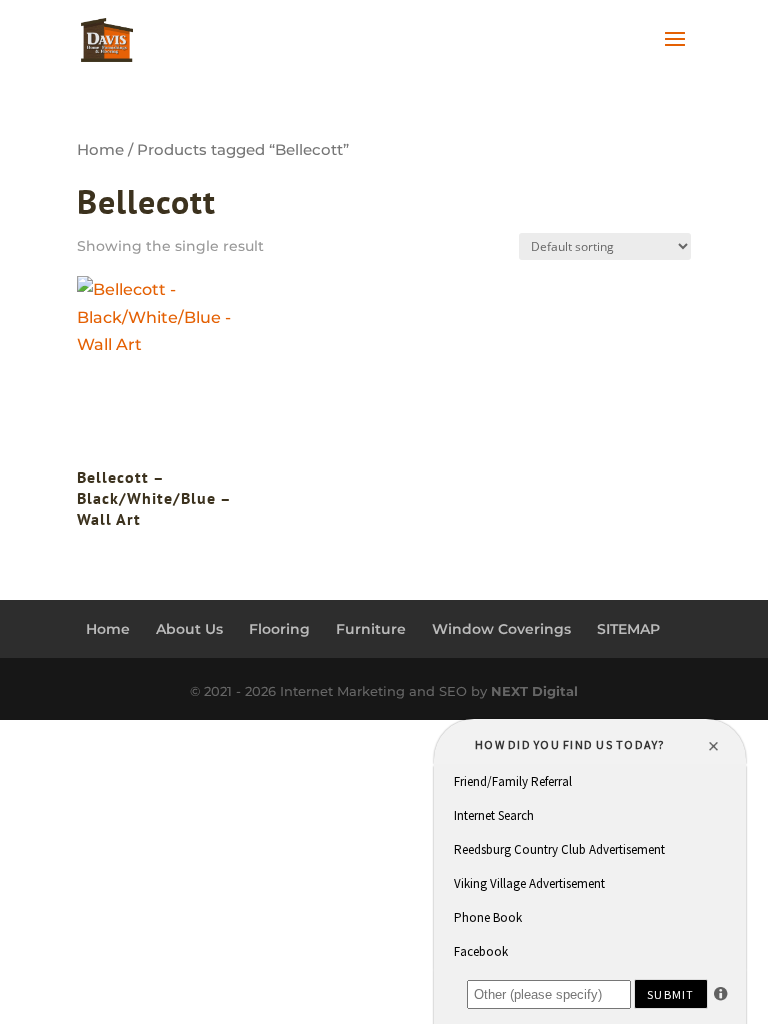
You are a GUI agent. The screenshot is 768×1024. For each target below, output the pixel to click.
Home (100, 150)
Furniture (371, 629)
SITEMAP (628, 629)
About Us (189, 629)
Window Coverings (501, 629)
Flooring (279, 629)
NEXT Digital (534, 691)
